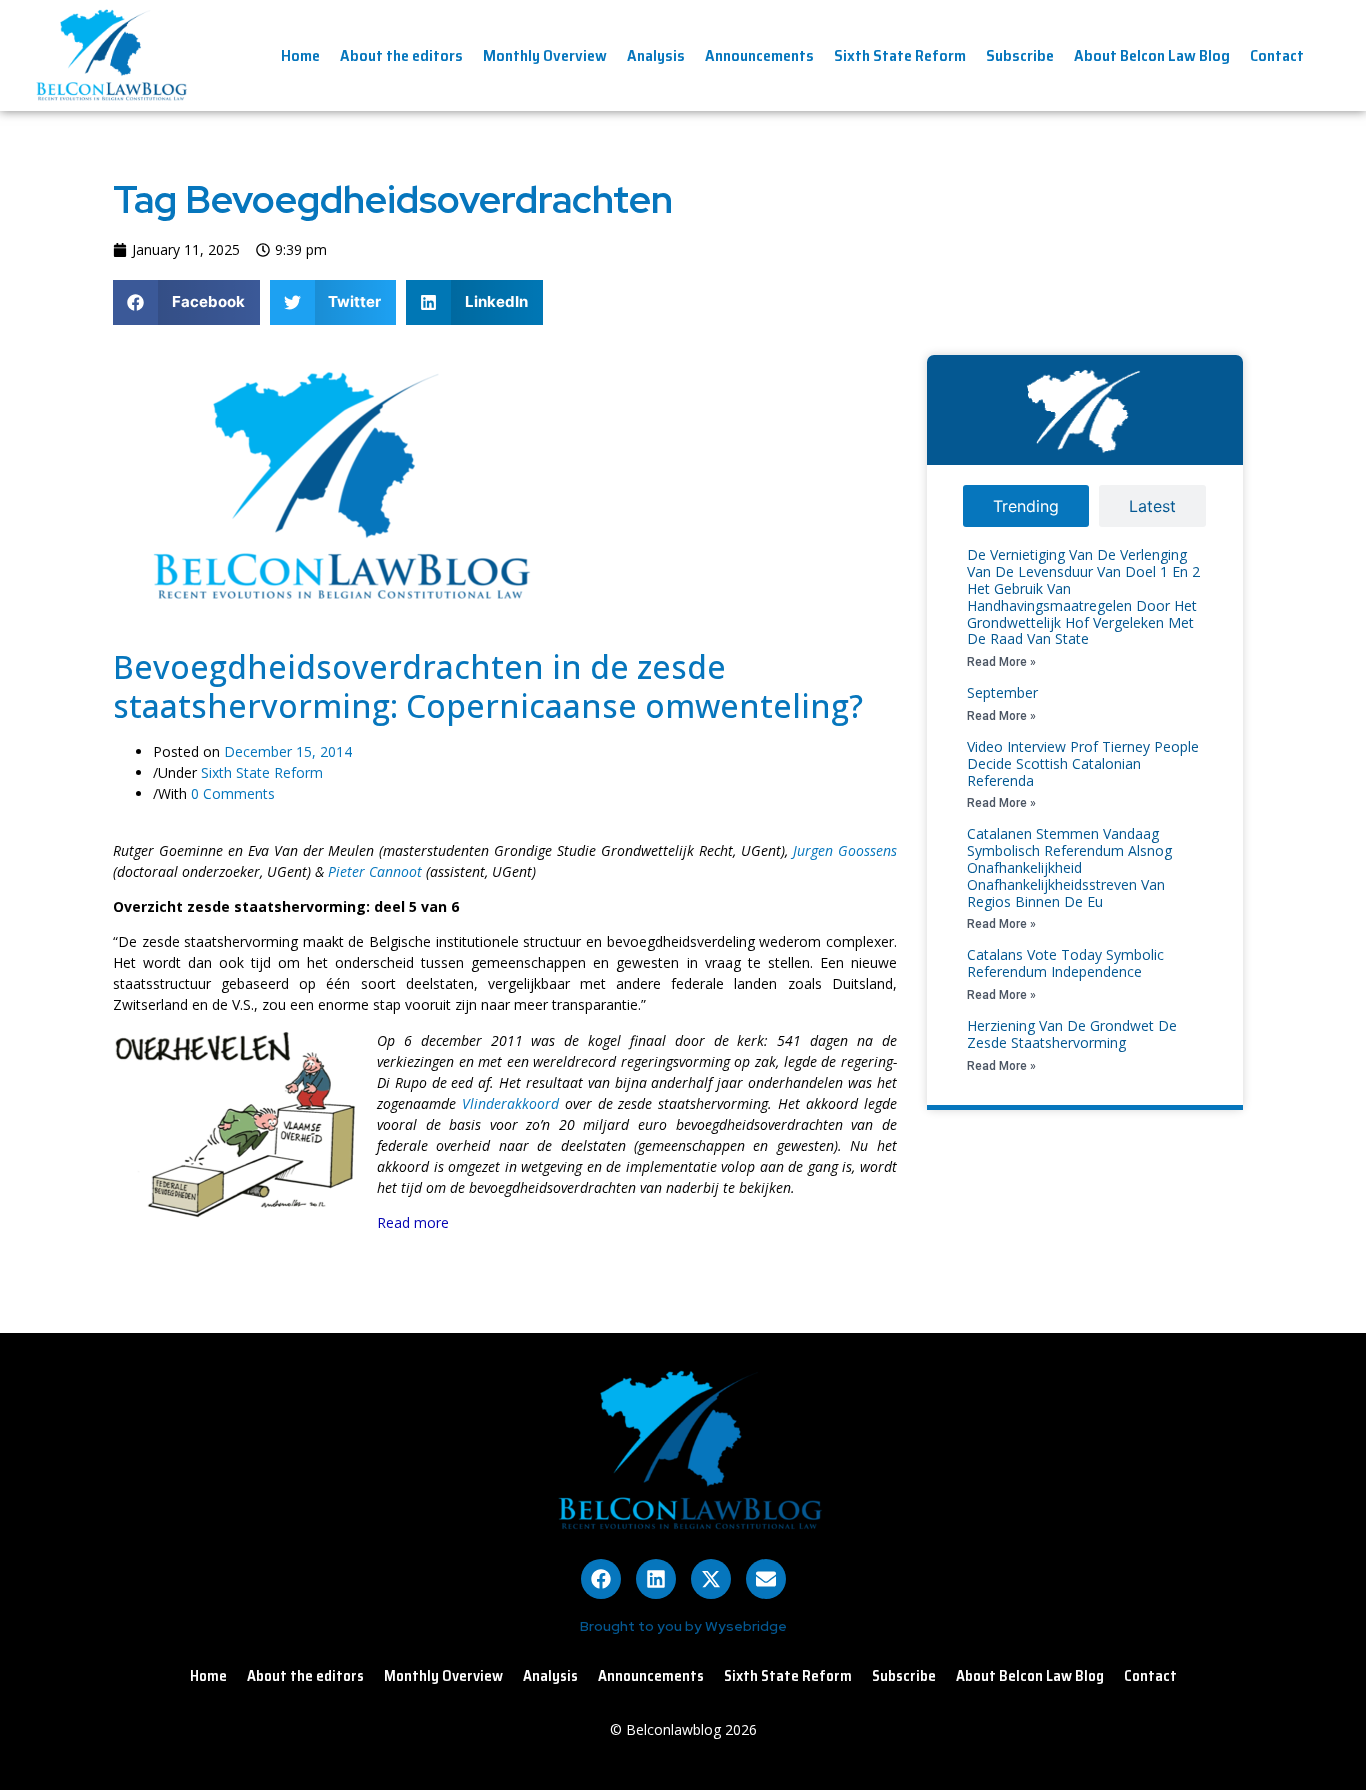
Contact (1277, 55)
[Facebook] (601, 1579)
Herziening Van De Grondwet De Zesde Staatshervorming (1072, 1034)
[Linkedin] (656, 1579)
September (1002, 692)
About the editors (401, 55)
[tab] (1026, 506)
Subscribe (1020, 55)
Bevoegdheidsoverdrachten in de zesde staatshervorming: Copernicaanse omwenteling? (488, 685)
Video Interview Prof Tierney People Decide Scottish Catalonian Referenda (1083, 763)
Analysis (656, 55)
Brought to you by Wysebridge (683, 1626)
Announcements (759, 55)
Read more (413, 1222)
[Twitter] (895, 371)
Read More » (1001, 662)
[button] (186, 302)
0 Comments (233, 793)
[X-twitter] (711, 1579)
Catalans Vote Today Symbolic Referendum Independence (1065, 963)
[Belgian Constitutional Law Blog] (331, 607)
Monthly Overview (545, 55)
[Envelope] (766, 1579)
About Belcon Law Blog (1152, 55)
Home (300, 55)
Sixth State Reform (900, 55)
